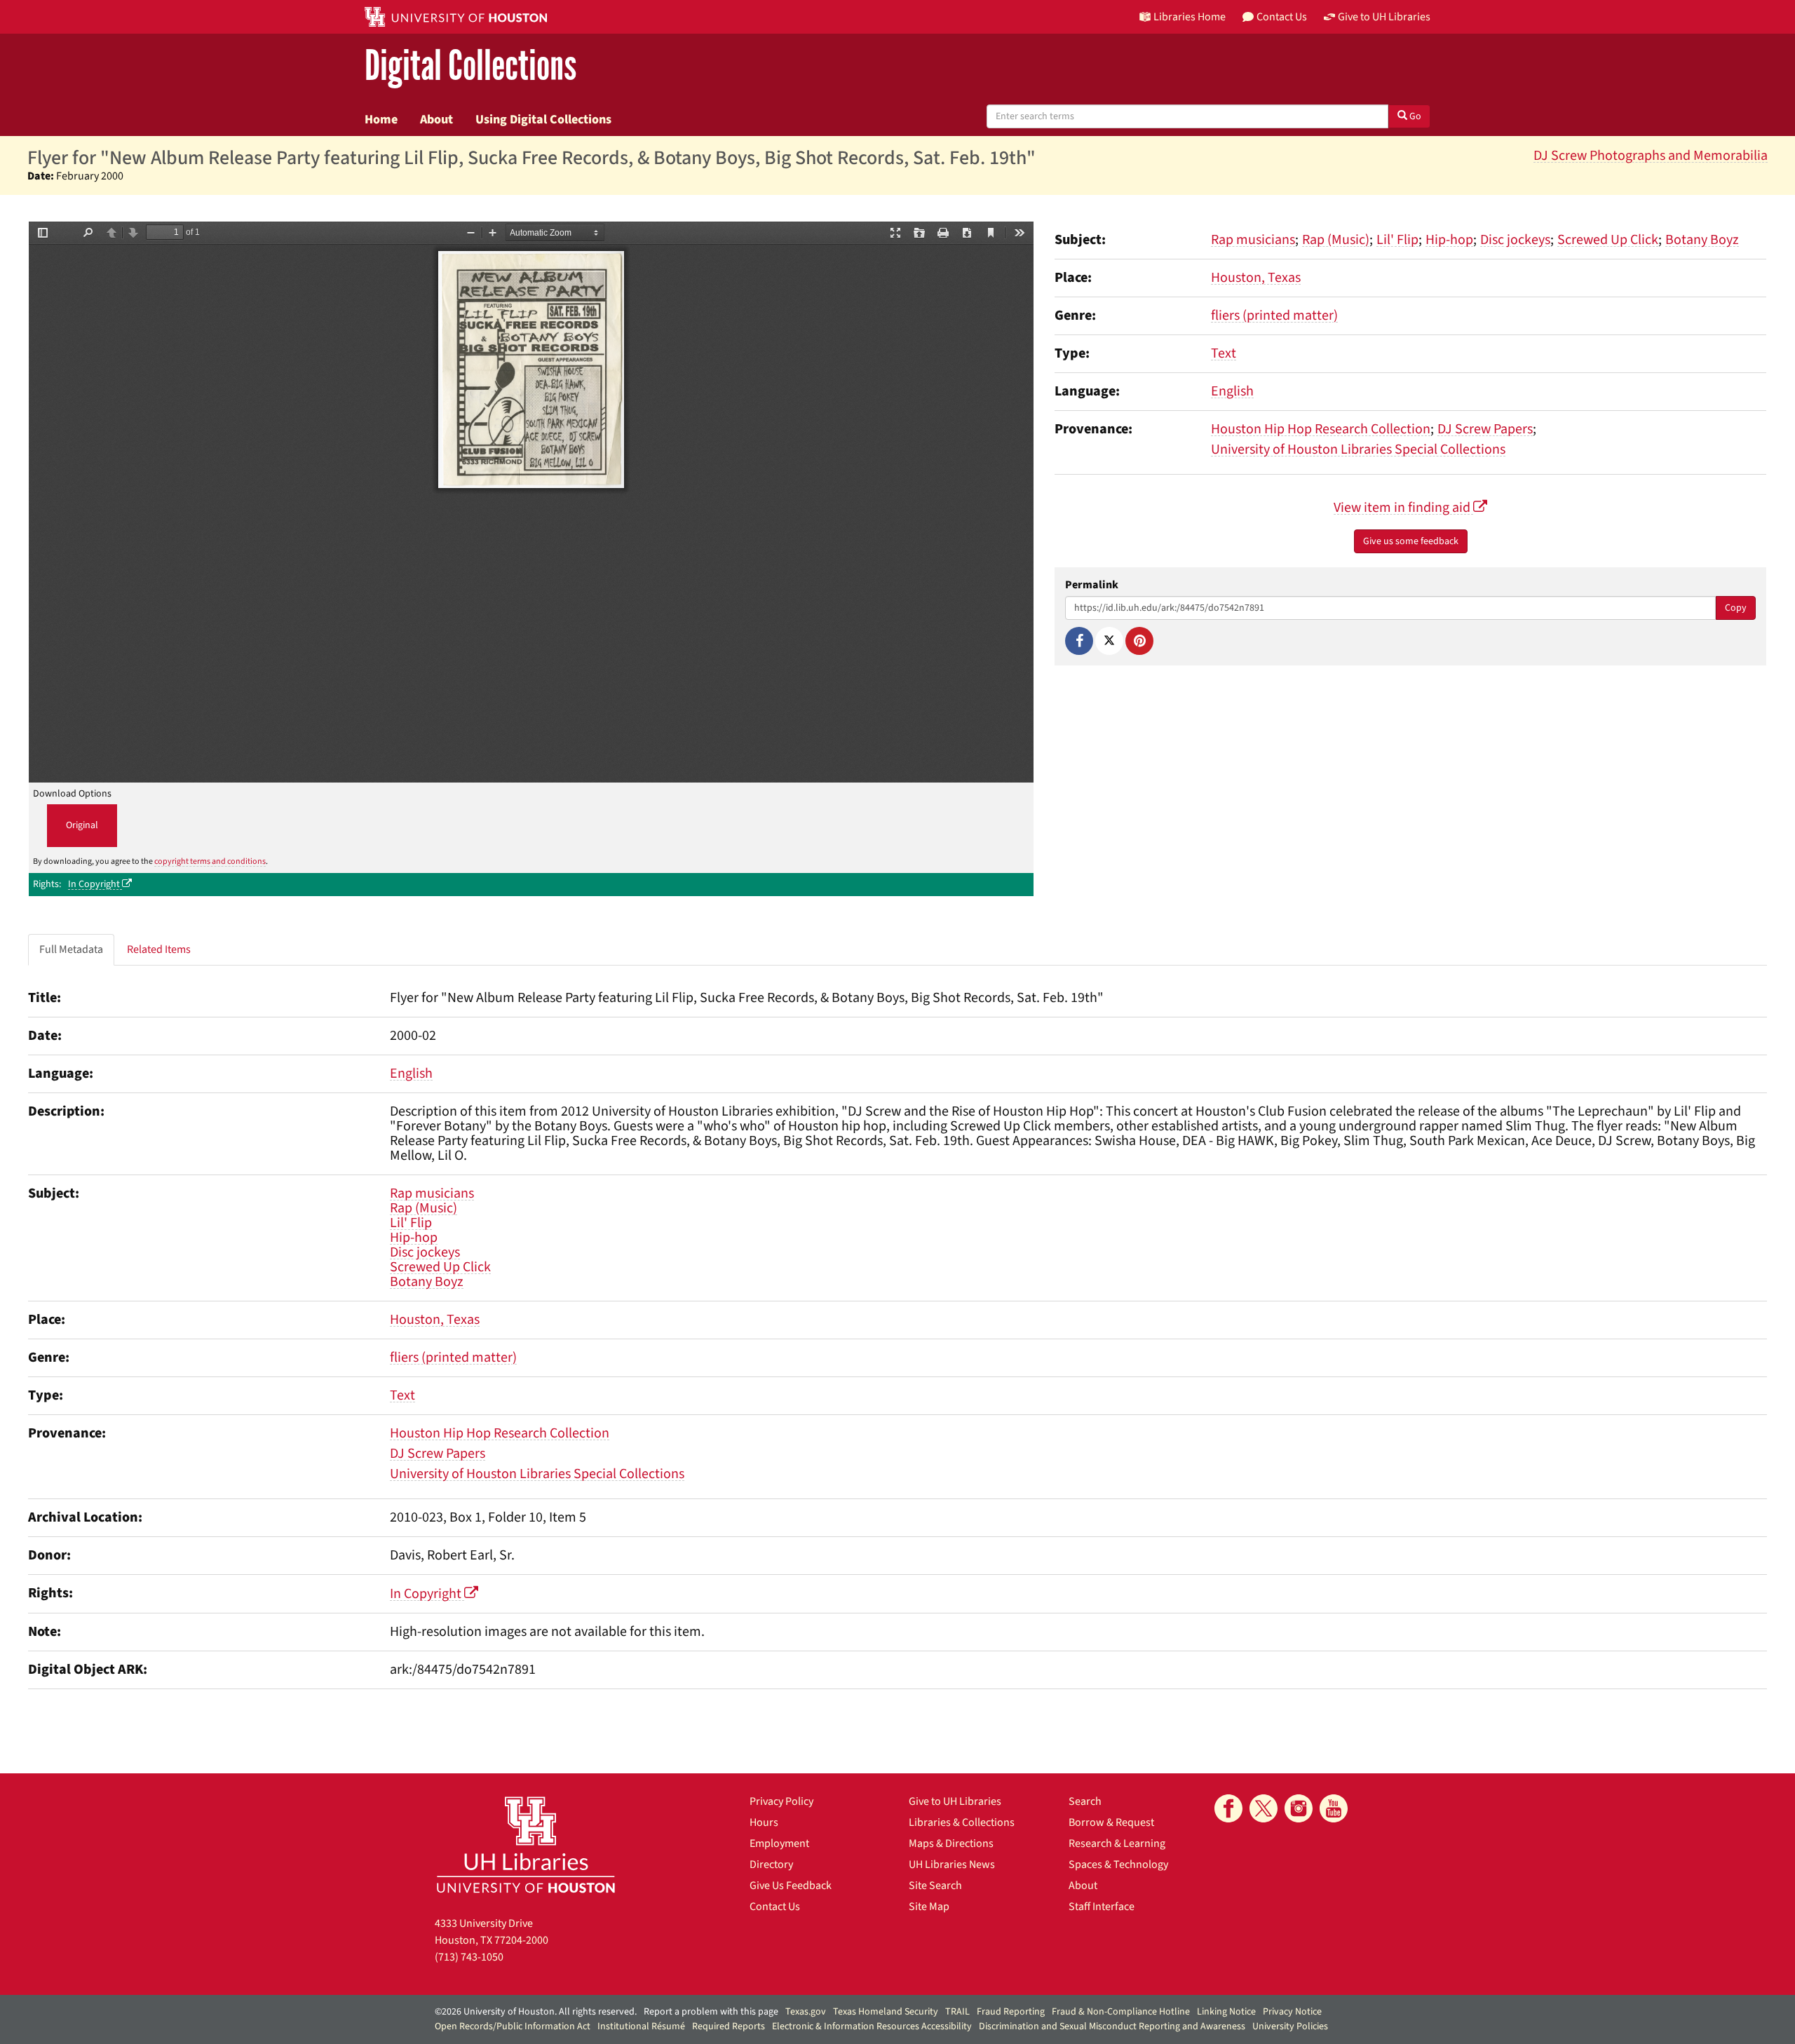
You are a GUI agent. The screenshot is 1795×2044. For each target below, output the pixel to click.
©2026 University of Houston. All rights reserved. (536, 2012)
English (1232, 391)
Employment (779, 1843)
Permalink (1092, 585)
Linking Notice (1226, 2012)
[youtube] (1334, 1808)
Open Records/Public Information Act (513, 2026)
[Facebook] (1079, 641)
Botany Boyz (1702, 240)
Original (82, 825)
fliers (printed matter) (1274, 316)
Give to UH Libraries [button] (1384, 17)
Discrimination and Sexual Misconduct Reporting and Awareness (1112, 2026)
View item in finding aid (1403, 508)
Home (381, 119)
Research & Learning (1117, 1843)
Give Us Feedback (791, 1886)
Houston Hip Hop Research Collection (1321, 429)
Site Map (929, 1907)
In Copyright (95, 884)
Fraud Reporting (1011, 2012)
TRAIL (957, 2012)
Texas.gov (806, 2012)
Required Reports (729, 2026)
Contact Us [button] (1282, 17)
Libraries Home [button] (1190, 17)
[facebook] (1228, 1808)
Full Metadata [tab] (71, 949)
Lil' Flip (1397, 240)
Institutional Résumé (641, 2026)
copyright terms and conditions (210, 861)
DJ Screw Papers (1485, 429)
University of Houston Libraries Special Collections (1358, 449)
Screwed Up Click (1608, 240)
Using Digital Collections (543, 119)
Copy (1736, 608)
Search (1085, 1801)
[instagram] (1299, 1808)
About (436, 119)
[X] (1109, 641)
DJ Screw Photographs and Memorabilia (1651, 156)
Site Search (935, 1886)
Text (1224, 353)
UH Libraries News (952, 1864)
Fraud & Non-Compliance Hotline (1121, 2012)
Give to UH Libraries (955, 1801)
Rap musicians (1253, 240)
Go (1414, 116)
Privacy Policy (781, 1801)
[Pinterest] (1139, 641)
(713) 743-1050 (469, 1957)
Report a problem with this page (711, 2012)
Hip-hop (1449, 240)
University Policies (1290, 2026)
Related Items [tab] (159, 949)
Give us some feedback (1411, 541)
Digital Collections (470, 66)
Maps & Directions (951, 1843)
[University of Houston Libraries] (526, 1845)
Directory (771, 1864)
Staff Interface (1102, 1907)
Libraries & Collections (962, 1822)
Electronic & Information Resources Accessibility (872, 2026)
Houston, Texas (1256, 278)
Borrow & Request (1111, 1822)
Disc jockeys (1515, 240)
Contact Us (775, 1907)
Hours (764, 1822)
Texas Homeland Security (886, 2012)
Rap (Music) (1336, 240)
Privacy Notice (1292, 2012)
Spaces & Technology (1118, 1864)
